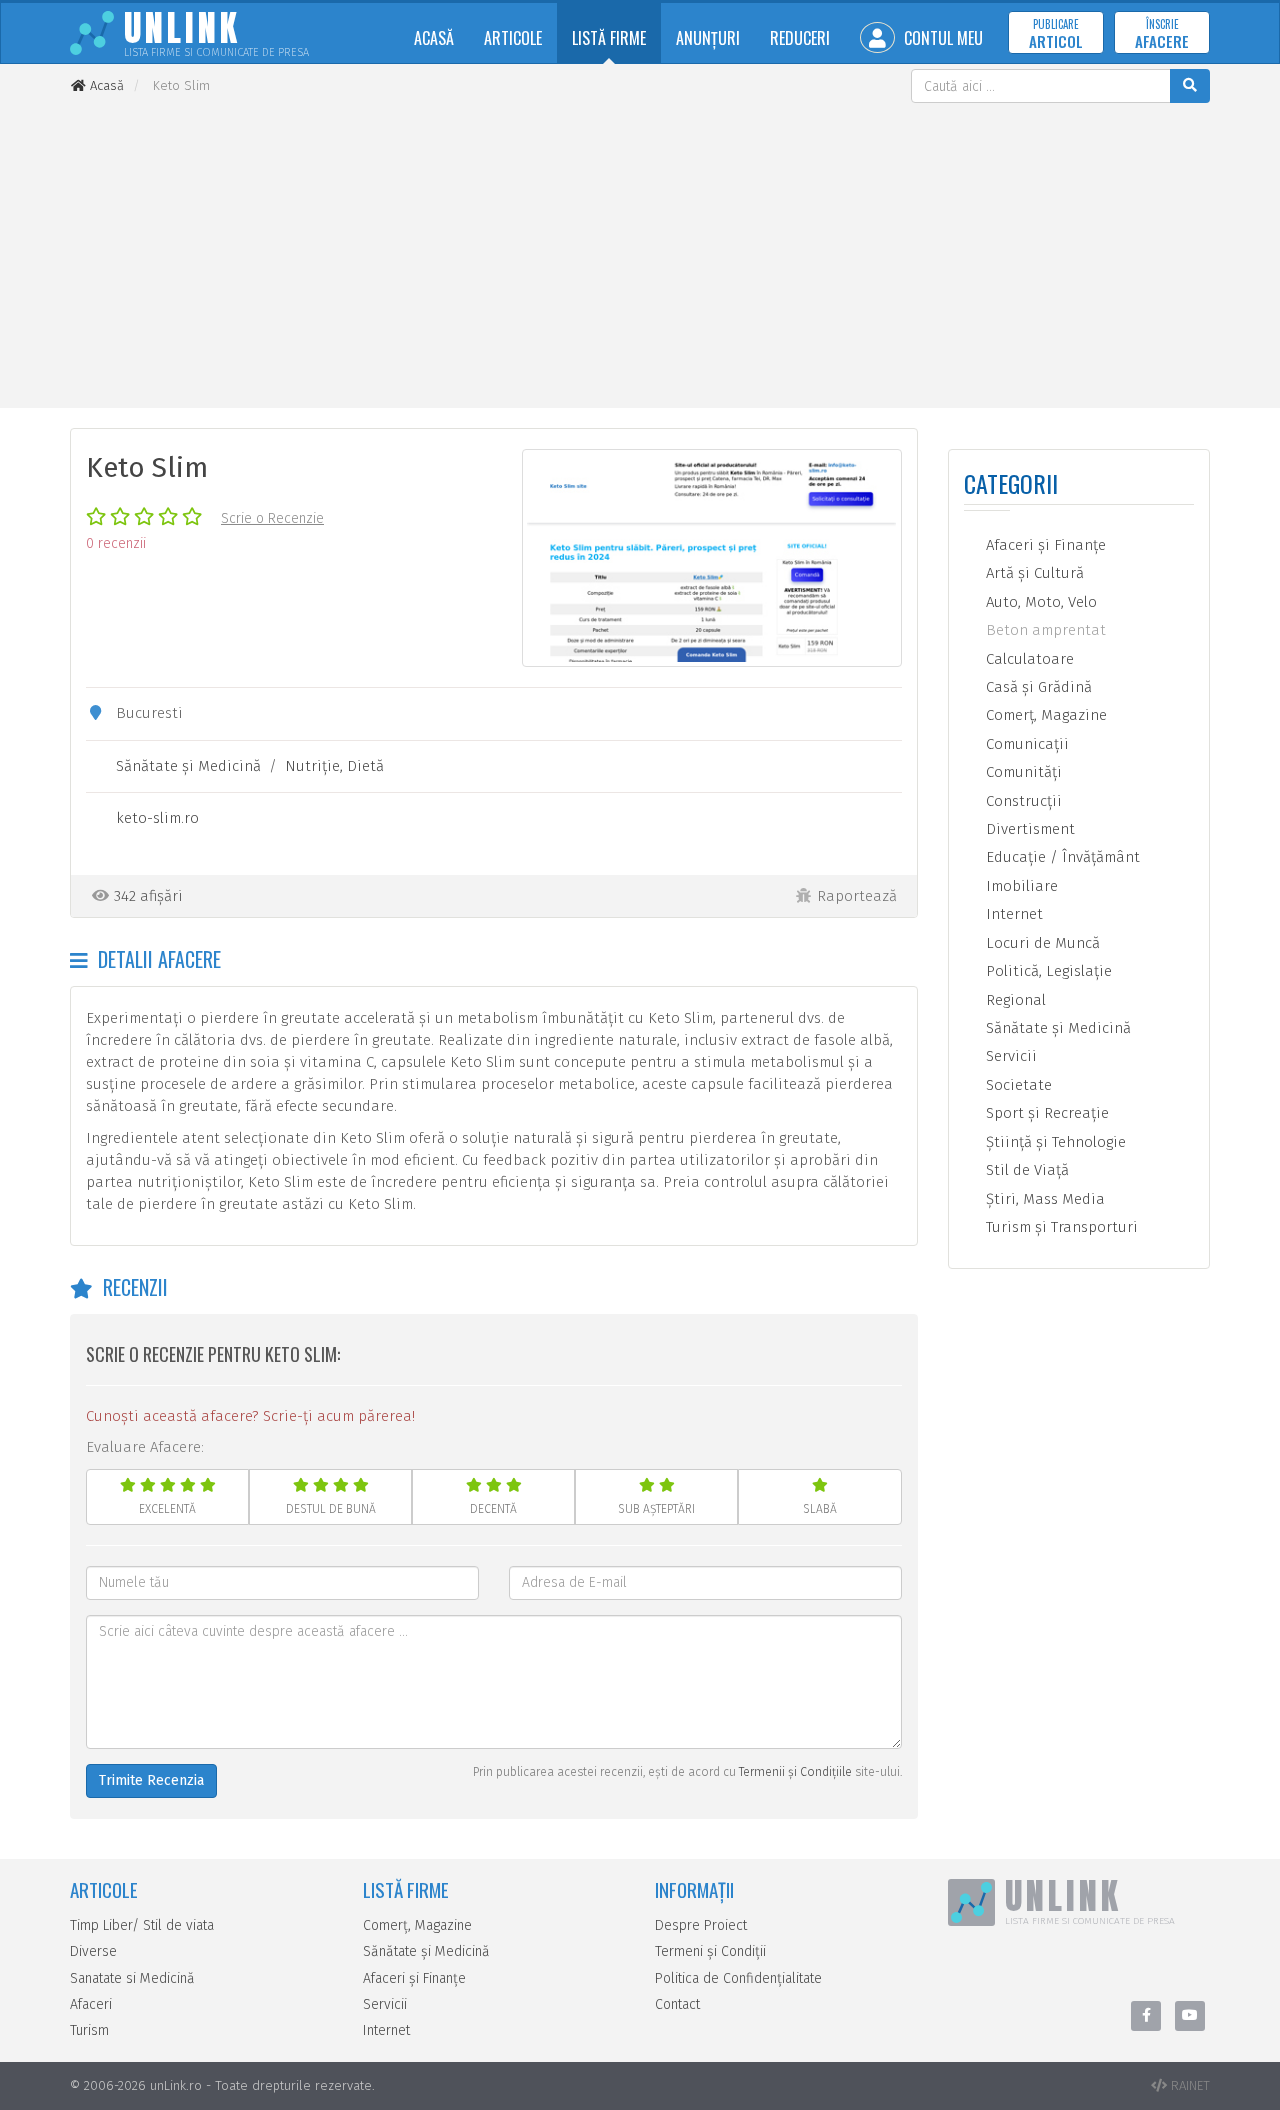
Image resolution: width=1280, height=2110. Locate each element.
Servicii (1009, 1056)
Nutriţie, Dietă (334, 766)
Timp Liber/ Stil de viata (142, 1925)
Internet (1012, 914)
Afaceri (91, 2004)
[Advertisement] (640, 253)
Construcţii (1022, 801)
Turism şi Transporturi (1060, 1227)
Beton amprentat (1044, 630)
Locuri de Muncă (1041, 943)
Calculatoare (1028, 659)
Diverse (93, 1951)
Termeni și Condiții (710, 1951)
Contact (677, 2004)
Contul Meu (941, 38)
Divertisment (1028, 829)
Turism (89, 2030)
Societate (1017, 1085)
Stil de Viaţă (1025, 1170)
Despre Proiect (701, 1925)
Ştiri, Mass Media (1043, 1199)
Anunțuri (708, 38)
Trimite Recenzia (151, 1780)
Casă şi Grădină (1037, 687)
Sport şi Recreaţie (1045, 1113)
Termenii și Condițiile (795, 1772)
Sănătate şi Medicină (188, 766)
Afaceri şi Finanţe (1044, 545)
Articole (513, 38)
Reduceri (800, 38)
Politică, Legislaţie (1047, 971)
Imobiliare (1020, 886)
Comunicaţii (1025, 744)
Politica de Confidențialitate (738, 1978)
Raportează (857, 896)
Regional (1014, 1000)
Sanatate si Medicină (132, 1978)
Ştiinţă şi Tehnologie (1054, 1142)
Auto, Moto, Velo (1039, 602)
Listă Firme (609, 38)
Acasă (434, 38)
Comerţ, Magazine (1044, 715)
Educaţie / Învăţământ (1061, 857)
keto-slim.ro (157, 818)
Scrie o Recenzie (272, 518)
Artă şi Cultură (1033, 573)
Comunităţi (1022, 772)
